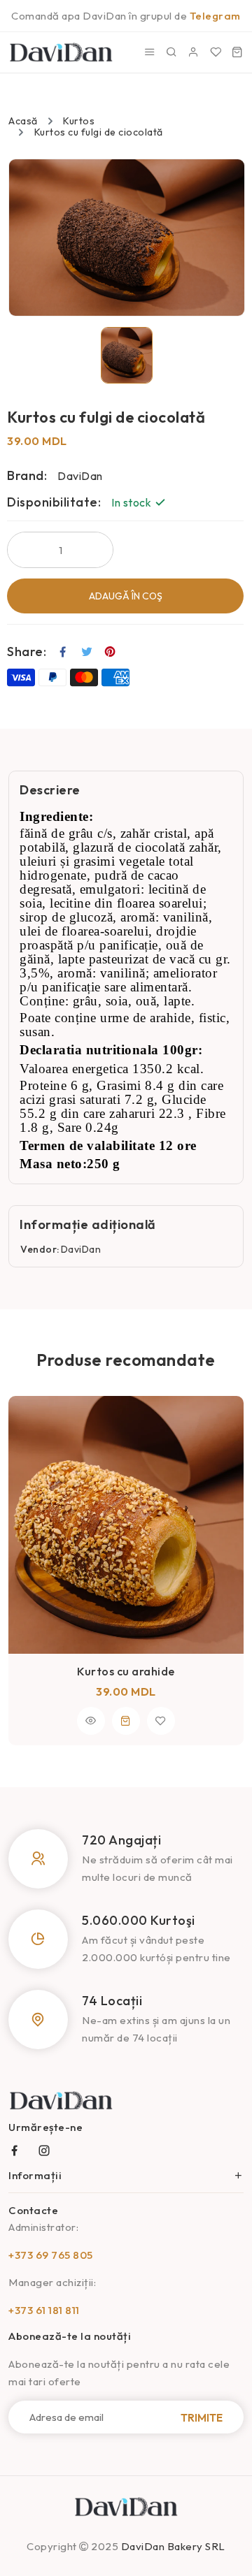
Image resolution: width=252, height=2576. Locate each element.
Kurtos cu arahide (126, 1671)
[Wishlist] (216, 52)
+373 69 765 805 (51, 2255)
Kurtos (79, 121)
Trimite (202, 2417)
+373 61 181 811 (44, 2310)
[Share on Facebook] (63, 652)
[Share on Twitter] (87, 652)
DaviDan (81, 1249)
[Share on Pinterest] (110, 652)
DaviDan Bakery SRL (173, 2546)
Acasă (23, 121)
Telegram (215, 16)
